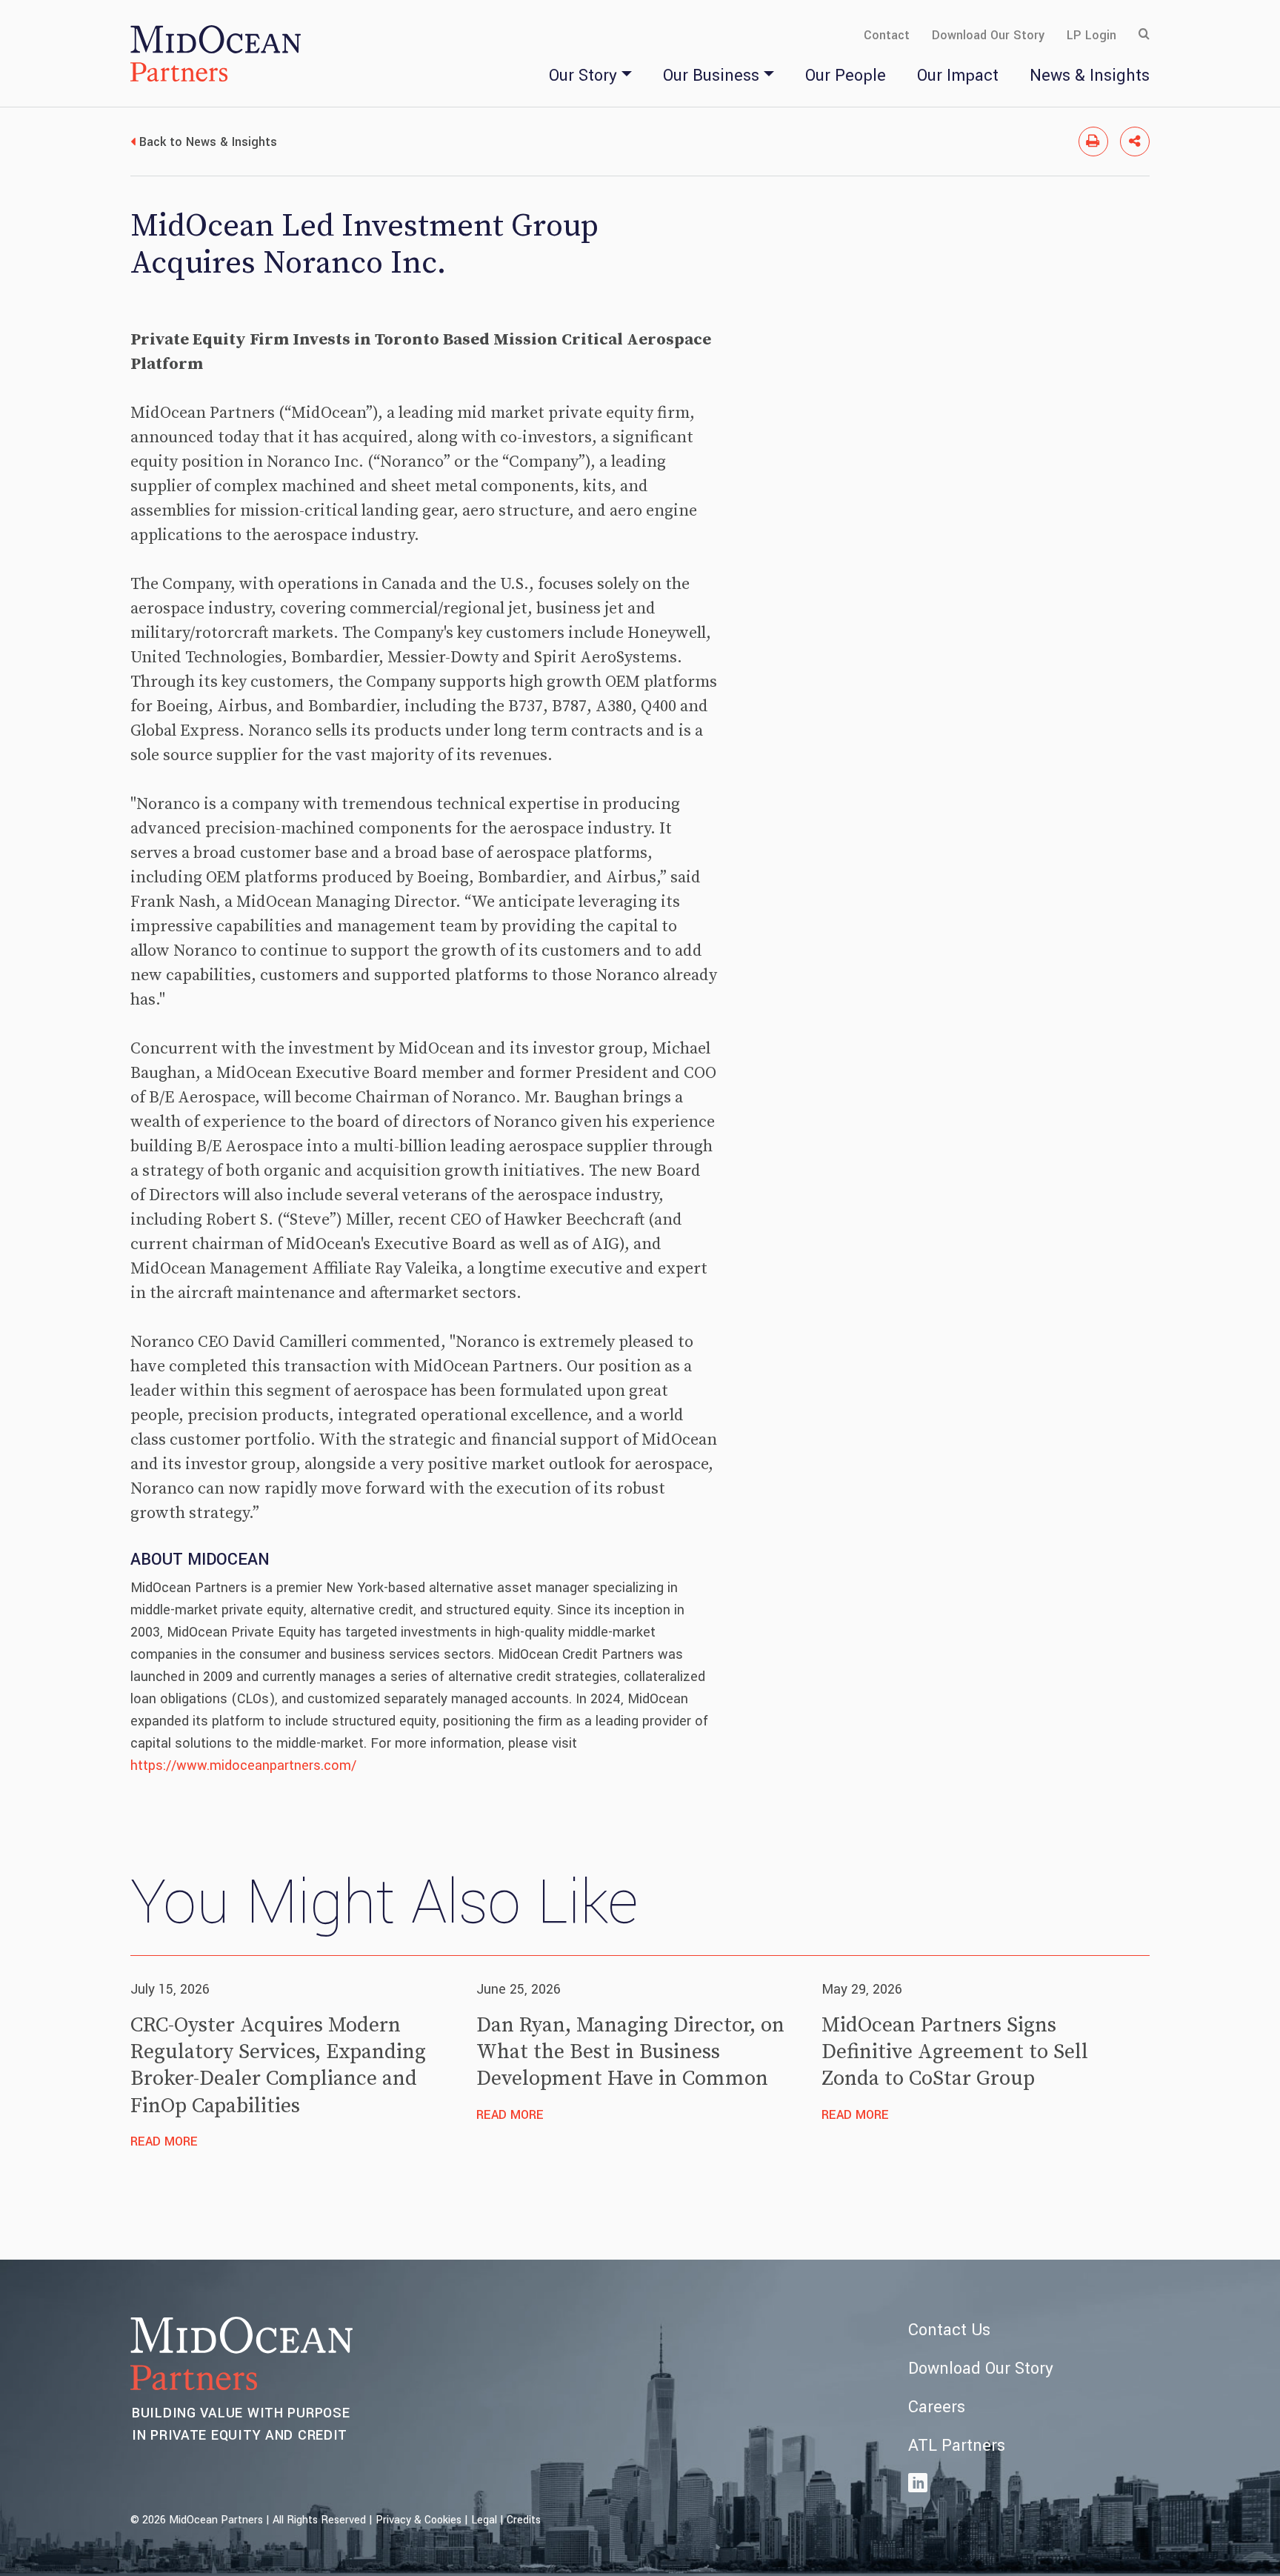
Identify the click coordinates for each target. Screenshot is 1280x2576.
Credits (524, 2520)
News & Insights (1090, 76)
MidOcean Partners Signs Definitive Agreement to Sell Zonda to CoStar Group (955, 2052)
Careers (937, 2407)
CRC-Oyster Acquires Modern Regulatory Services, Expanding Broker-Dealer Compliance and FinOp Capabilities (278, 2066)
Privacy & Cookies (419, 2520)
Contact (887, 35)
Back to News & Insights (208, 142)
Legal (484, 2520)
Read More (164, 2141)
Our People (846, 76)
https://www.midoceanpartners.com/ (243, 1765)
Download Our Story (988, 35)
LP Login (1091, 35)
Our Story (583, 76)
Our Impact (958, 76)
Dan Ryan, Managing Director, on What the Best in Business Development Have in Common (630, 2052)
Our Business (711, 76)
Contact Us (949, 2330)
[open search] (1144, 35)
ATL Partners (957, 2446)
